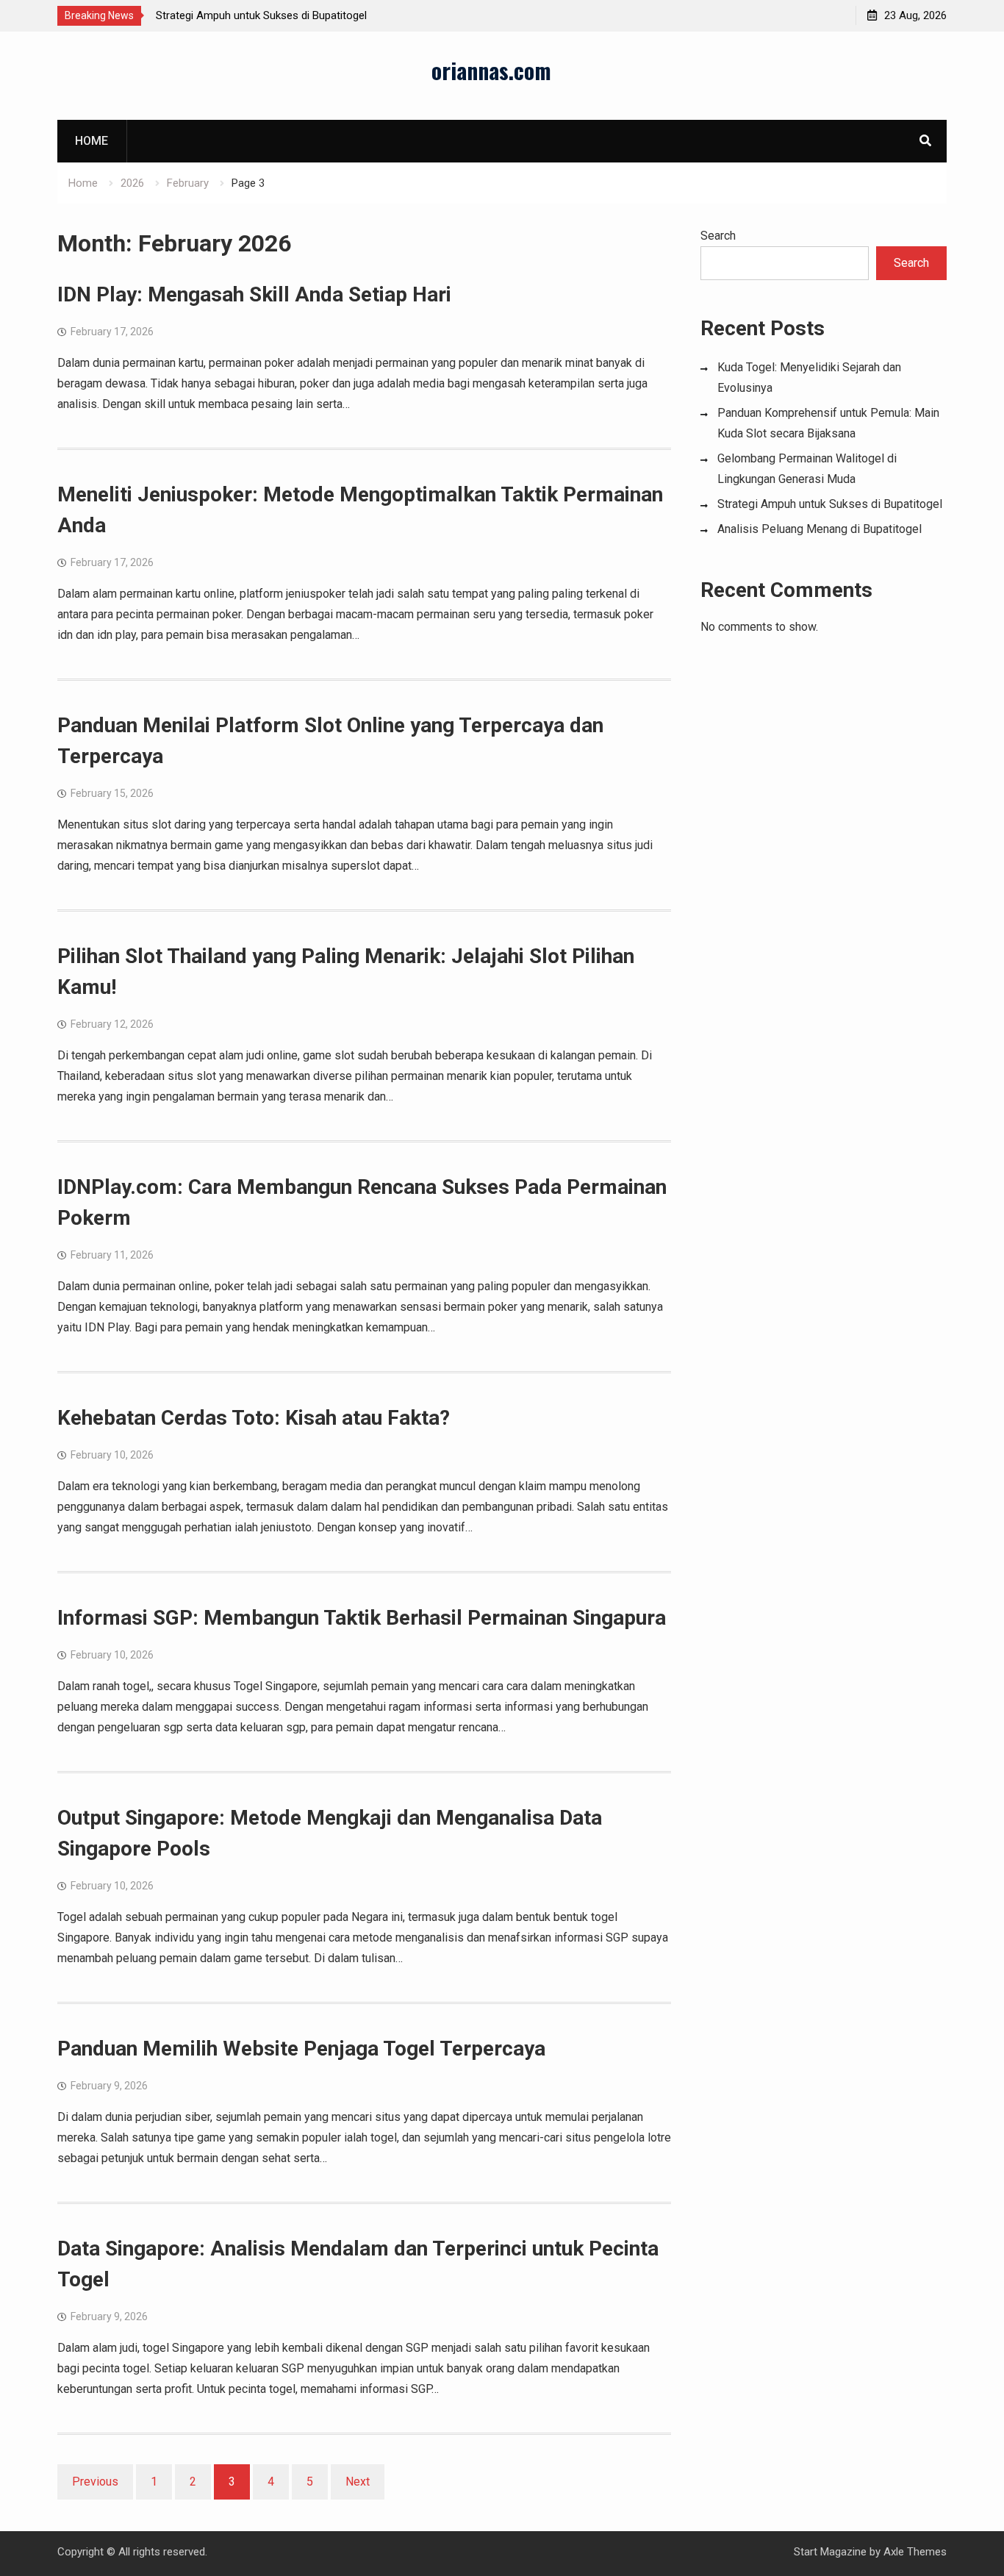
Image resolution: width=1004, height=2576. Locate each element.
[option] (288, 15)
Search (718, 236)
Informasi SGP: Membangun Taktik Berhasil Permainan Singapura (362, 1618)
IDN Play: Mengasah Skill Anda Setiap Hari (254, 294)
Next (358, 2482)
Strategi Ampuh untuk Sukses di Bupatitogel (261, 15)
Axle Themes (915, 2552)
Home (92, 141)
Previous (95, 2482)
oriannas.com (491, 70)
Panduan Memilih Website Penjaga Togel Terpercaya (301, 2049)
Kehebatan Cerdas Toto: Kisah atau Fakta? (254, 1418)
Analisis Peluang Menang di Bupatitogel (820, 529)
